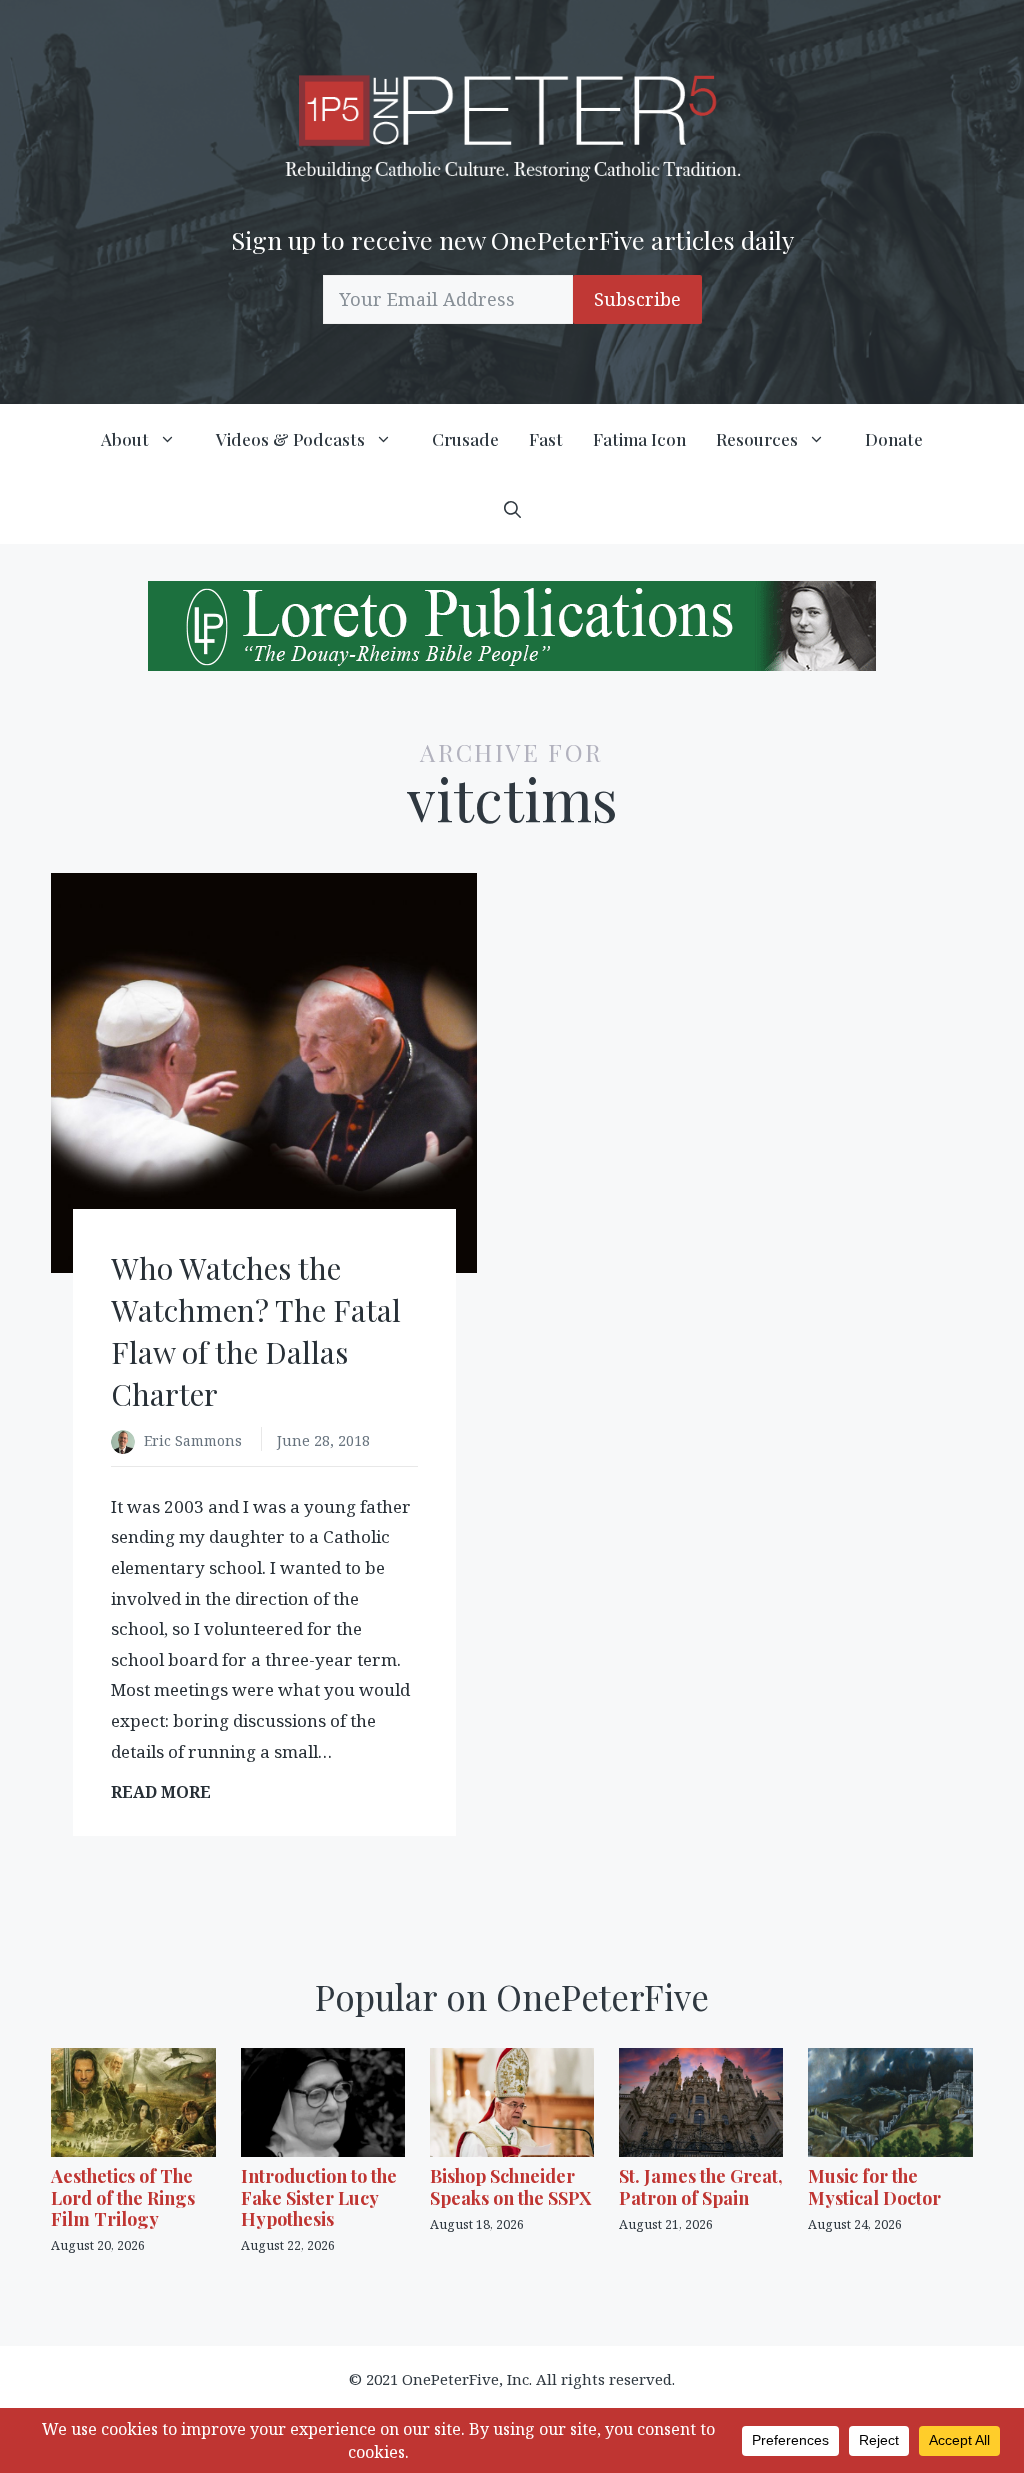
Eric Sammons (195, 1440)
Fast (546, 439)
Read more (167, 1792)
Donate (894, 439)
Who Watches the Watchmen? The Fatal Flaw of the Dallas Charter (256, 1331)
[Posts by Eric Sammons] (127, 1442)
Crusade (465, 439)
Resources (757, 439)
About (125, 439)
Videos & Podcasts (290, 439)
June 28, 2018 (323, 1440)
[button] (512, 509)
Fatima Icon (639, 439)
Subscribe (637, 299)
